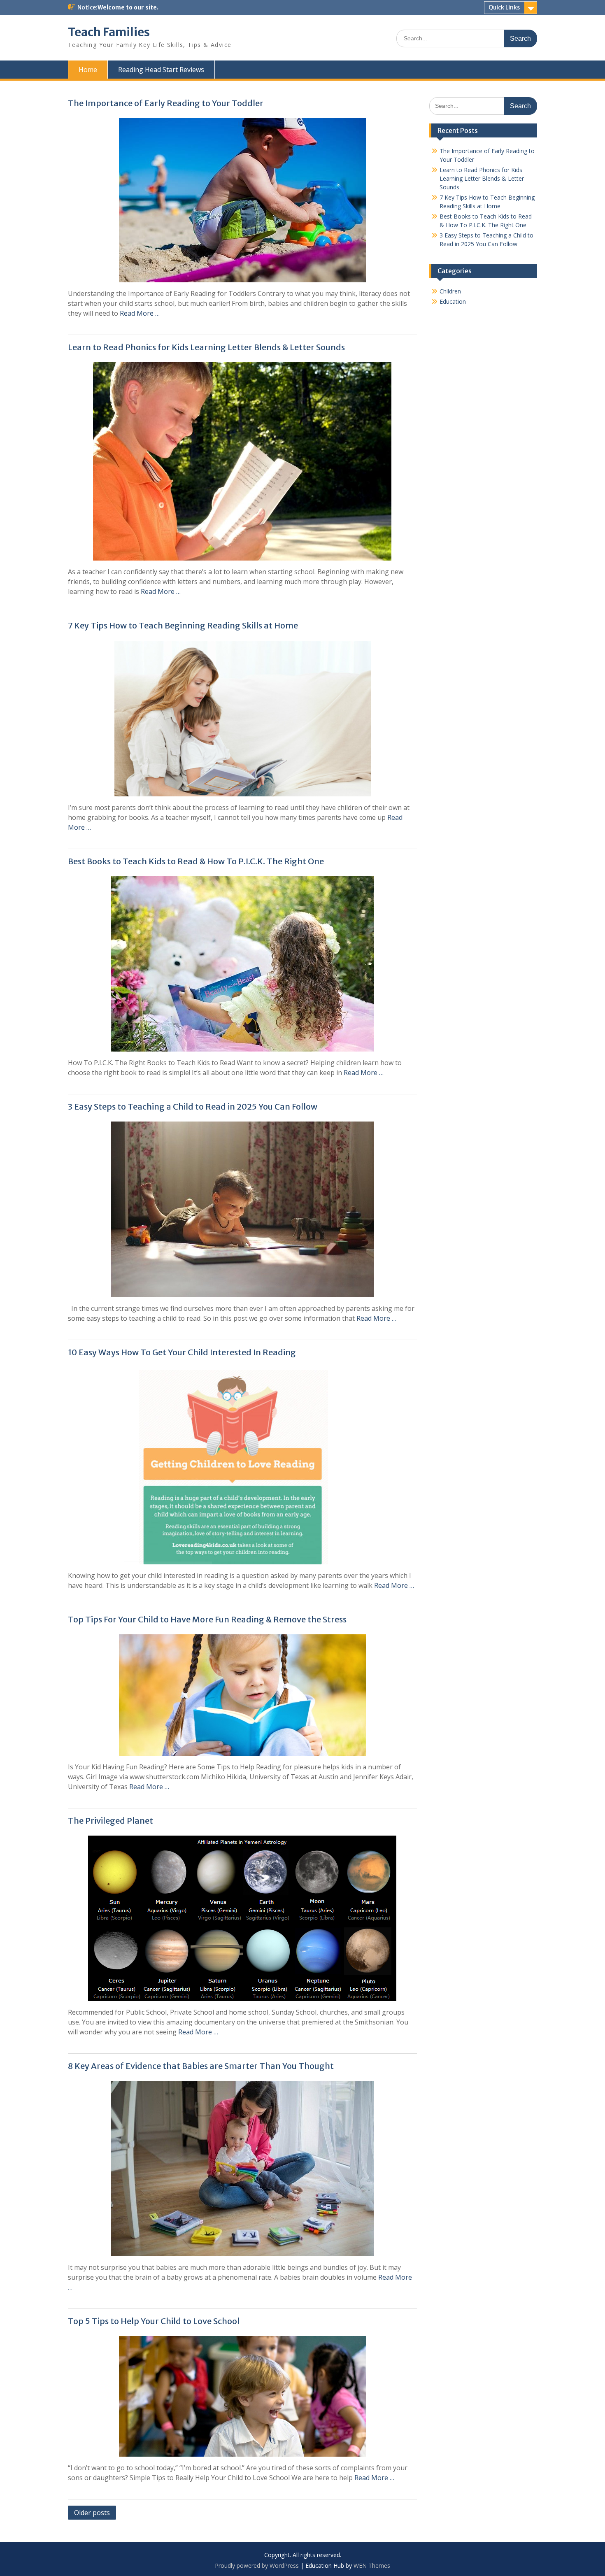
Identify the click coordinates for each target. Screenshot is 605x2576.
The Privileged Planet (111, 1821)
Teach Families (109, 32)
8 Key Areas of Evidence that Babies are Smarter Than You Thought (201, 2066)
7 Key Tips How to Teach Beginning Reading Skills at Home (183, 625)
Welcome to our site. (128, 7)
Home (88, 70)
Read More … (140, 313)
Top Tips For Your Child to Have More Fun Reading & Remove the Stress (207, 1619)
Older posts (92, 2513)
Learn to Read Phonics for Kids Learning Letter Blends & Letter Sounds (206, 347)
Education (453, 301)
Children (450, 291)
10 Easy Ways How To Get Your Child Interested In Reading (182, 1352)
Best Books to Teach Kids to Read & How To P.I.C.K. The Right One (196, 861)
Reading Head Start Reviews (161, 70)
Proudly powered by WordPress (257, 2566)
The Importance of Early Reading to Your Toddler (166, 103)
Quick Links (504, 7)
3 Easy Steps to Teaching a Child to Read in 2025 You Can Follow (193, 1106)
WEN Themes (372, 2566)
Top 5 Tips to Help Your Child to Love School (154, 2321)
